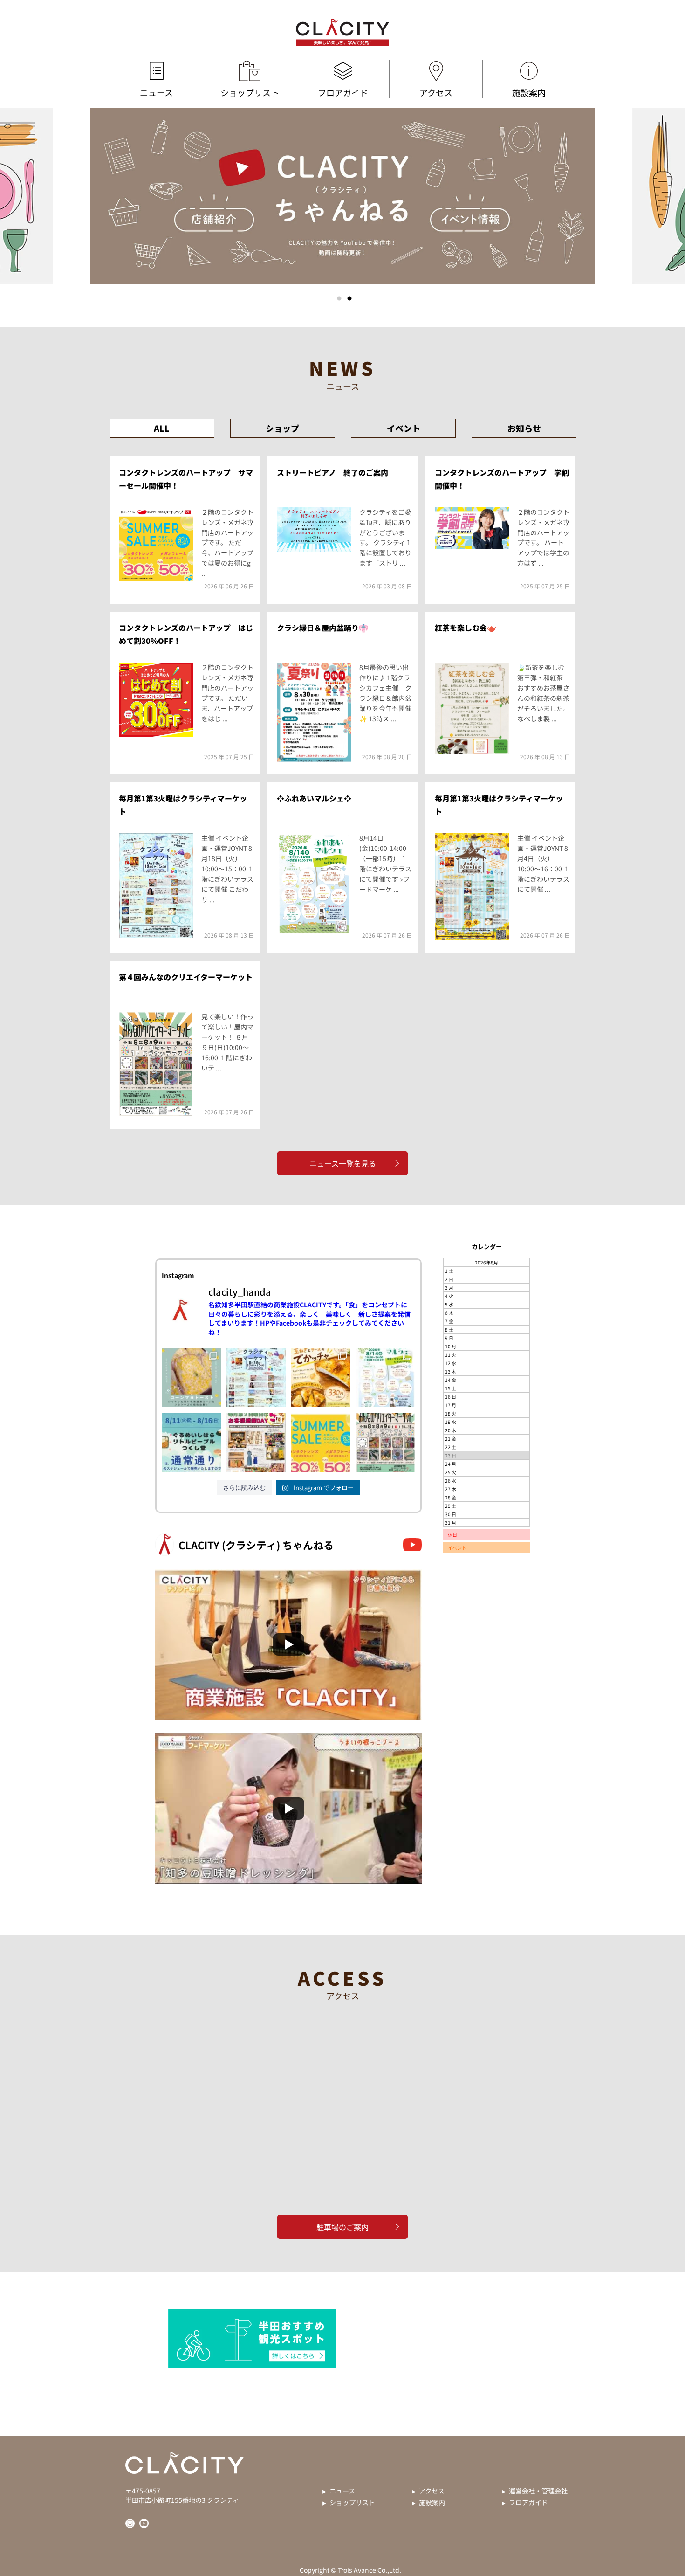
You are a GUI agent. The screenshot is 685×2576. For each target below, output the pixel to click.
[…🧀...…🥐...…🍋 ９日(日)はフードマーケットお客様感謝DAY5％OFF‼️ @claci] (256, 1442)
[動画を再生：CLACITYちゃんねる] (288, 1644)
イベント (404, 428)
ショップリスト (250, 92)
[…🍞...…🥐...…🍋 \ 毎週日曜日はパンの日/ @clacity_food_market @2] (321, 1378)
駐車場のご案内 (342, 2227)
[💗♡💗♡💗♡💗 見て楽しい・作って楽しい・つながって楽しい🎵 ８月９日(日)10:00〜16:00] (386, 1442)
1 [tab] (339, 298)
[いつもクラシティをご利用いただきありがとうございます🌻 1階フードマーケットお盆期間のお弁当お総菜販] (191, 1442)
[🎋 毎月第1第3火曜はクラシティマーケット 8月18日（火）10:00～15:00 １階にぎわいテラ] (256, 1378)
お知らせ (524, 428)
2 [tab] (349, 298)
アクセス (436, 92)
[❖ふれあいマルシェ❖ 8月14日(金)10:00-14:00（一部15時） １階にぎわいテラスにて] (386, 1378)
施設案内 (529, 92)
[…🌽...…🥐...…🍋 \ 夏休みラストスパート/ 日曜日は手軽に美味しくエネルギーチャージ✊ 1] (191, 1378)
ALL (162, 428)
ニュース (156, 92)
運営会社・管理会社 (538, 2491)
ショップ (282, 428)
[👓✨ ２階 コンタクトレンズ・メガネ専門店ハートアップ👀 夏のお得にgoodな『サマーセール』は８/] (321, 1442)
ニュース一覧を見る (343, 1163)
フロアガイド (343, 92)
